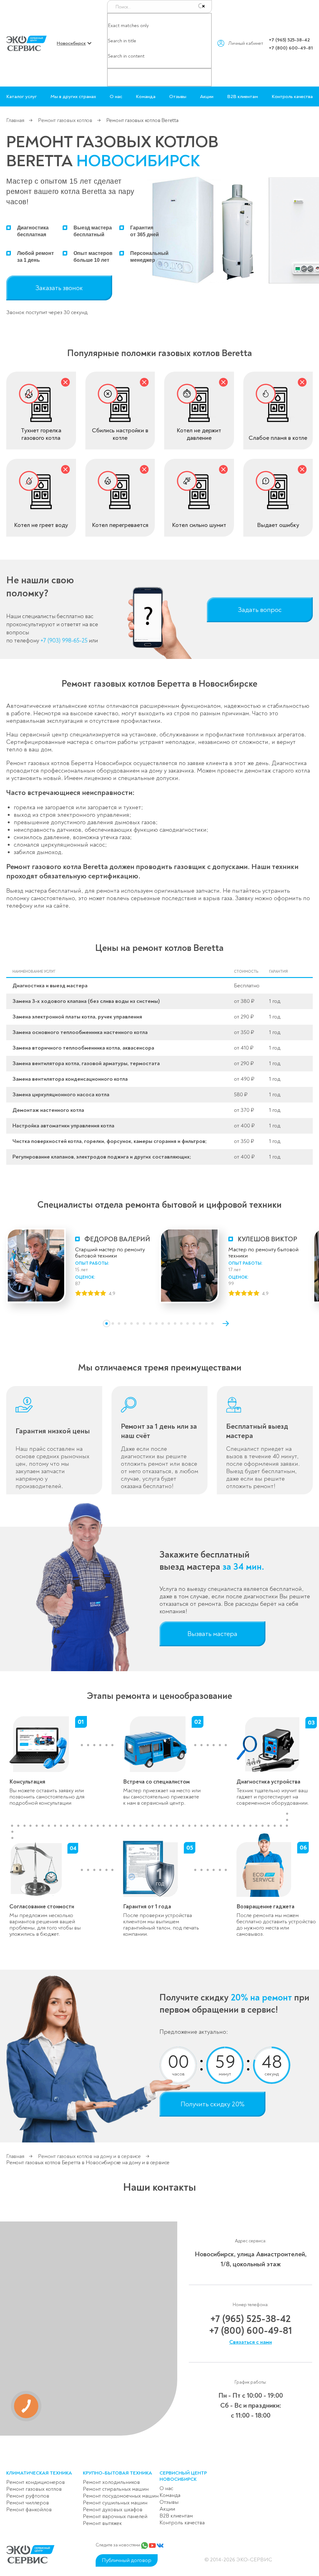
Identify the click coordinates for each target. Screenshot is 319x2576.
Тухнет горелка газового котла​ (41, 434)
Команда (146, 96)
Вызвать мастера (212, 1634)
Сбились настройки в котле (120, 434)
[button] (107, 1323)
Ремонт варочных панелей (115, 2516)
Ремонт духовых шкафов (113, 2510)
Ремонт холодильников (111, 2482)
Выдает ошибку (278, 525)
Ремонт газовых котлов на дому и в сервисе (89, 2156)
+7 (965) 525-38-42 (289, 40)
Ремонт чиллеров (28, 2503)
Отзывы (178, 96)
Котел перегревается (120, 525)
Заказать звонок (59, 288)
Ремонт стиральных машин (116, 2489)
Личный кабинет (246, 43)
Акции (207, 96)
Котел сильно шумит (199, 525)
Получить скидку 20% (213, 2104)
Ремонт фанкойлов (29, 2510)
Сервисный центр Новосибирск (183, 2476)
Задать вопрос (260, 610)
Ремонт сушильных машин (115, 2503)
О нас (116, 96)
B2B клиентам (243, 96)
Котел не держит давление (199, 434)
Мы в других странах (73, 96)
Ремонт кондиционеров (36, 2482)
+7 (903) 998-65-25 (64, 641)
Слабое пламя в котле (278, 438)
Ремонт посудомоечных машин (121, 2496)
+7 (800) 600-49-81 (291, 48)
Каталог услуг (21, 96)
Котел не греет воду (41, 525)
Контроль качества (292, 96)
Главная (15, 120)
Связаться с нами (251, 2342)
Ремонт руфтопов (28, 2496)
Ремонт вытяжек (102, 2523)
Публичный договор (127, 2560)
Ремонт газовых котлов (66, 120)
